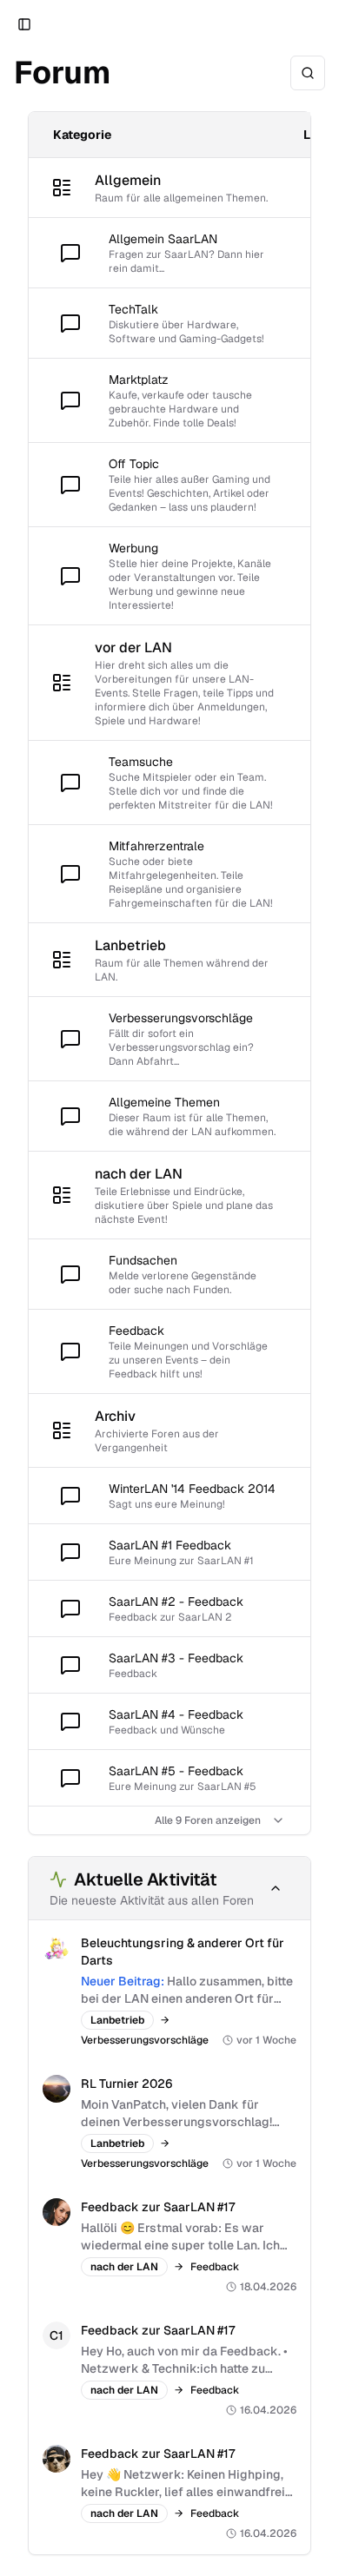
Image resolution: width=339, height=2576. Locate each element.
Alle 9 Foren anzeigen (208, 1820)
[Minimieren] (276, 1888)
